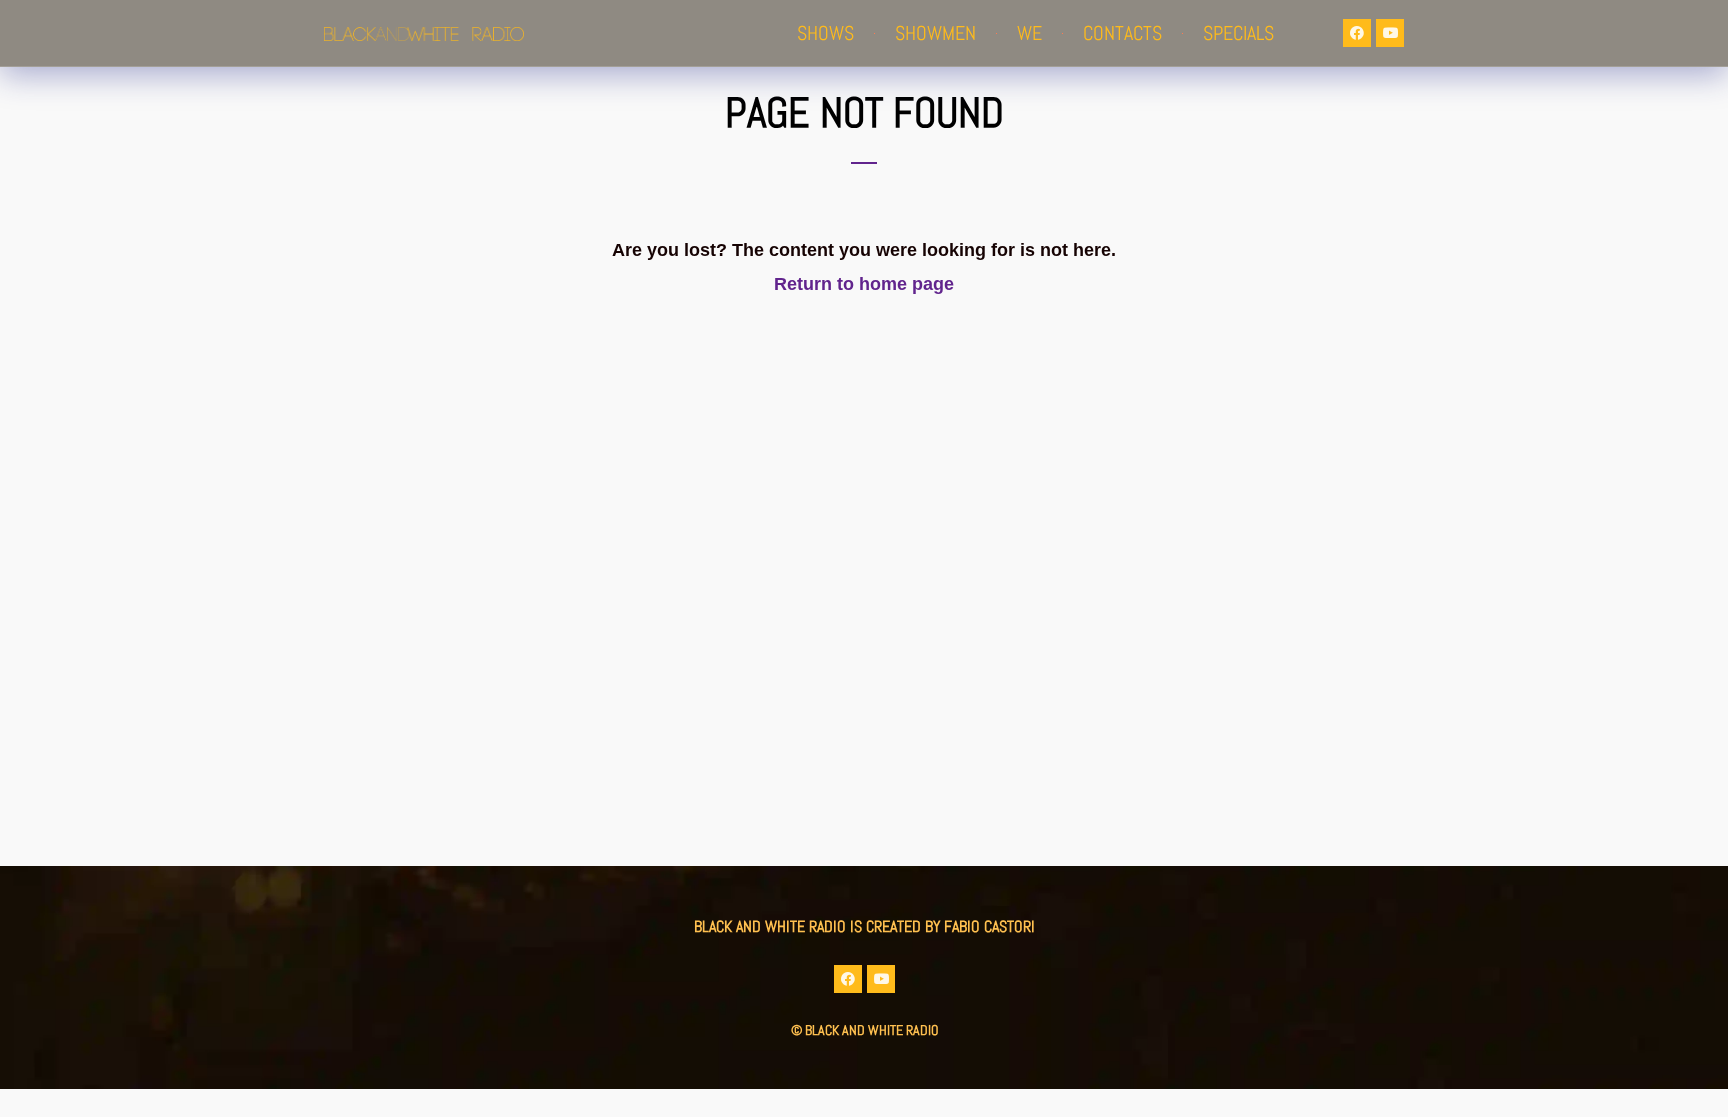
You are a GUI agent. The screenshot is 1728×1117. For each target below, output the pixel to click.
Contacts (1122, 33)
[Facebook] (1357, 33)
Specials (1238, 33)
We (1029, 33)
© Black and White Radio (864, 1030)
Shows (825, 33)
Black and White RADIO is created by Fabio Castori (864, 926)
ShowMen (935, 33)
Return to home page (864, 284)
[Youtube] (1390, 33)
